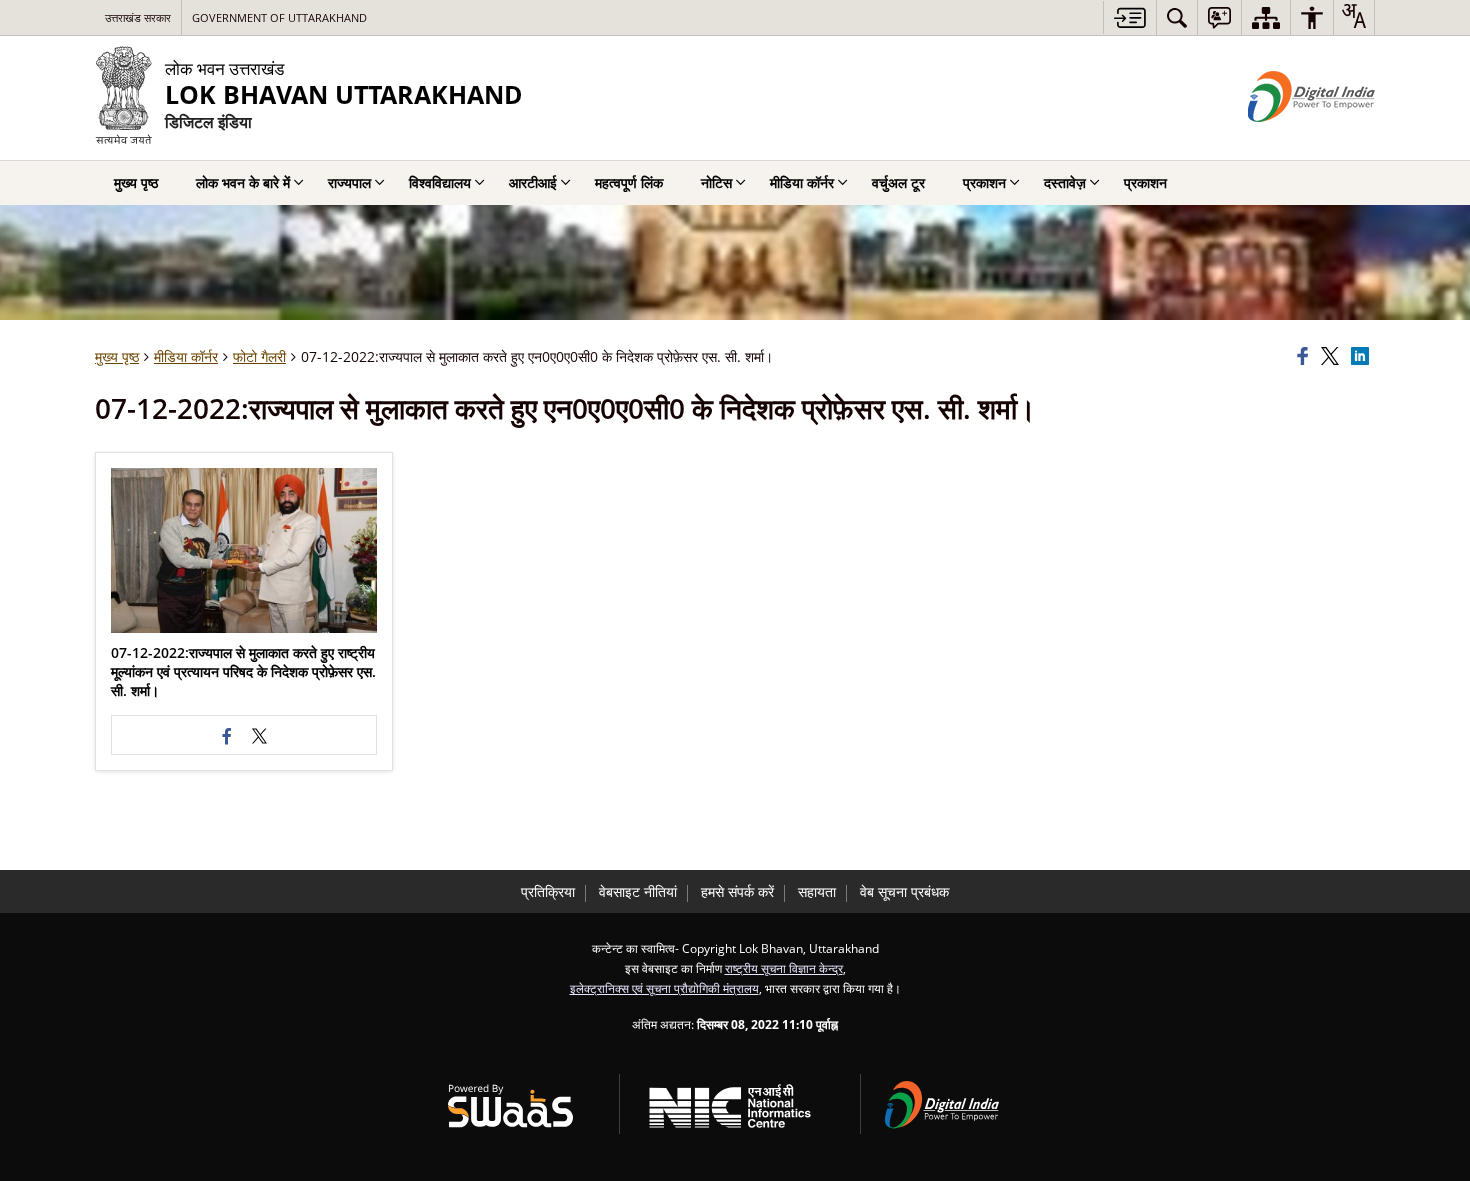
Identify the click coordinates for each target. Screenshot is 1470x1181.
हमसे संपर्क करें (737, 891)
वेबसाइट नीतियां (638, 891)
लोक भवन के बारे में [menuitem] (243, 182)
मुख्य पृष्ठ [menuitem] (136, 182)
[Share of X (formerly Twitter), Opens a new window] (1333, 357)
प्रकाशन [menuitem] (984, 182)
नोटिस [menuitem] (716, 182)
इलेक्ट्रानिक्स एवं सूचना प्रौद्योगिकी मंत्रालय (664, 988)
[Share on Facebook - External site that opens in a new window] (228, 735)
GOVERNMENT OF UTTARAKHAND (279, 17)
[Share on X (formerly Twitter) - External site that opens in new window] (260, 735)
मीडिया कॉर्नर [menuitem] (802, 182)
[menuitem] (1177, 17)
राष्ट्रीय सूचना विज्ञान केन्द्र (784, 968)
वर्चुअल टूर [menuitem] (898, 182)
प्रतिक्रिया (548, 891)
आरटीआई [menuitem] (533, 182)
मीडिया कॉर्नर (186, 356)
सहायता (817, 891)
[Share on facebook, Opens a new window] (1306, 357)
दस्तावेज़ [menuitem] (1065, 182)
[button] (244, 550)
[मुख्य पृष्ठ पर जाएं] (1129, 17)
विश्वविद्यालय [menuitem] (440, 182)
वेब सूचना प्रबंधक (904, 891)
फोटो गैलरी (259, 356)
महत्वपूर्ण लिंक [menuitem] (629, 182)
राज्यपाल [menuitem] (349, 182)
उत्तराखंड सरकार (138, 17)
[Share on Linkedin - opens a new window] (1363, 357)
